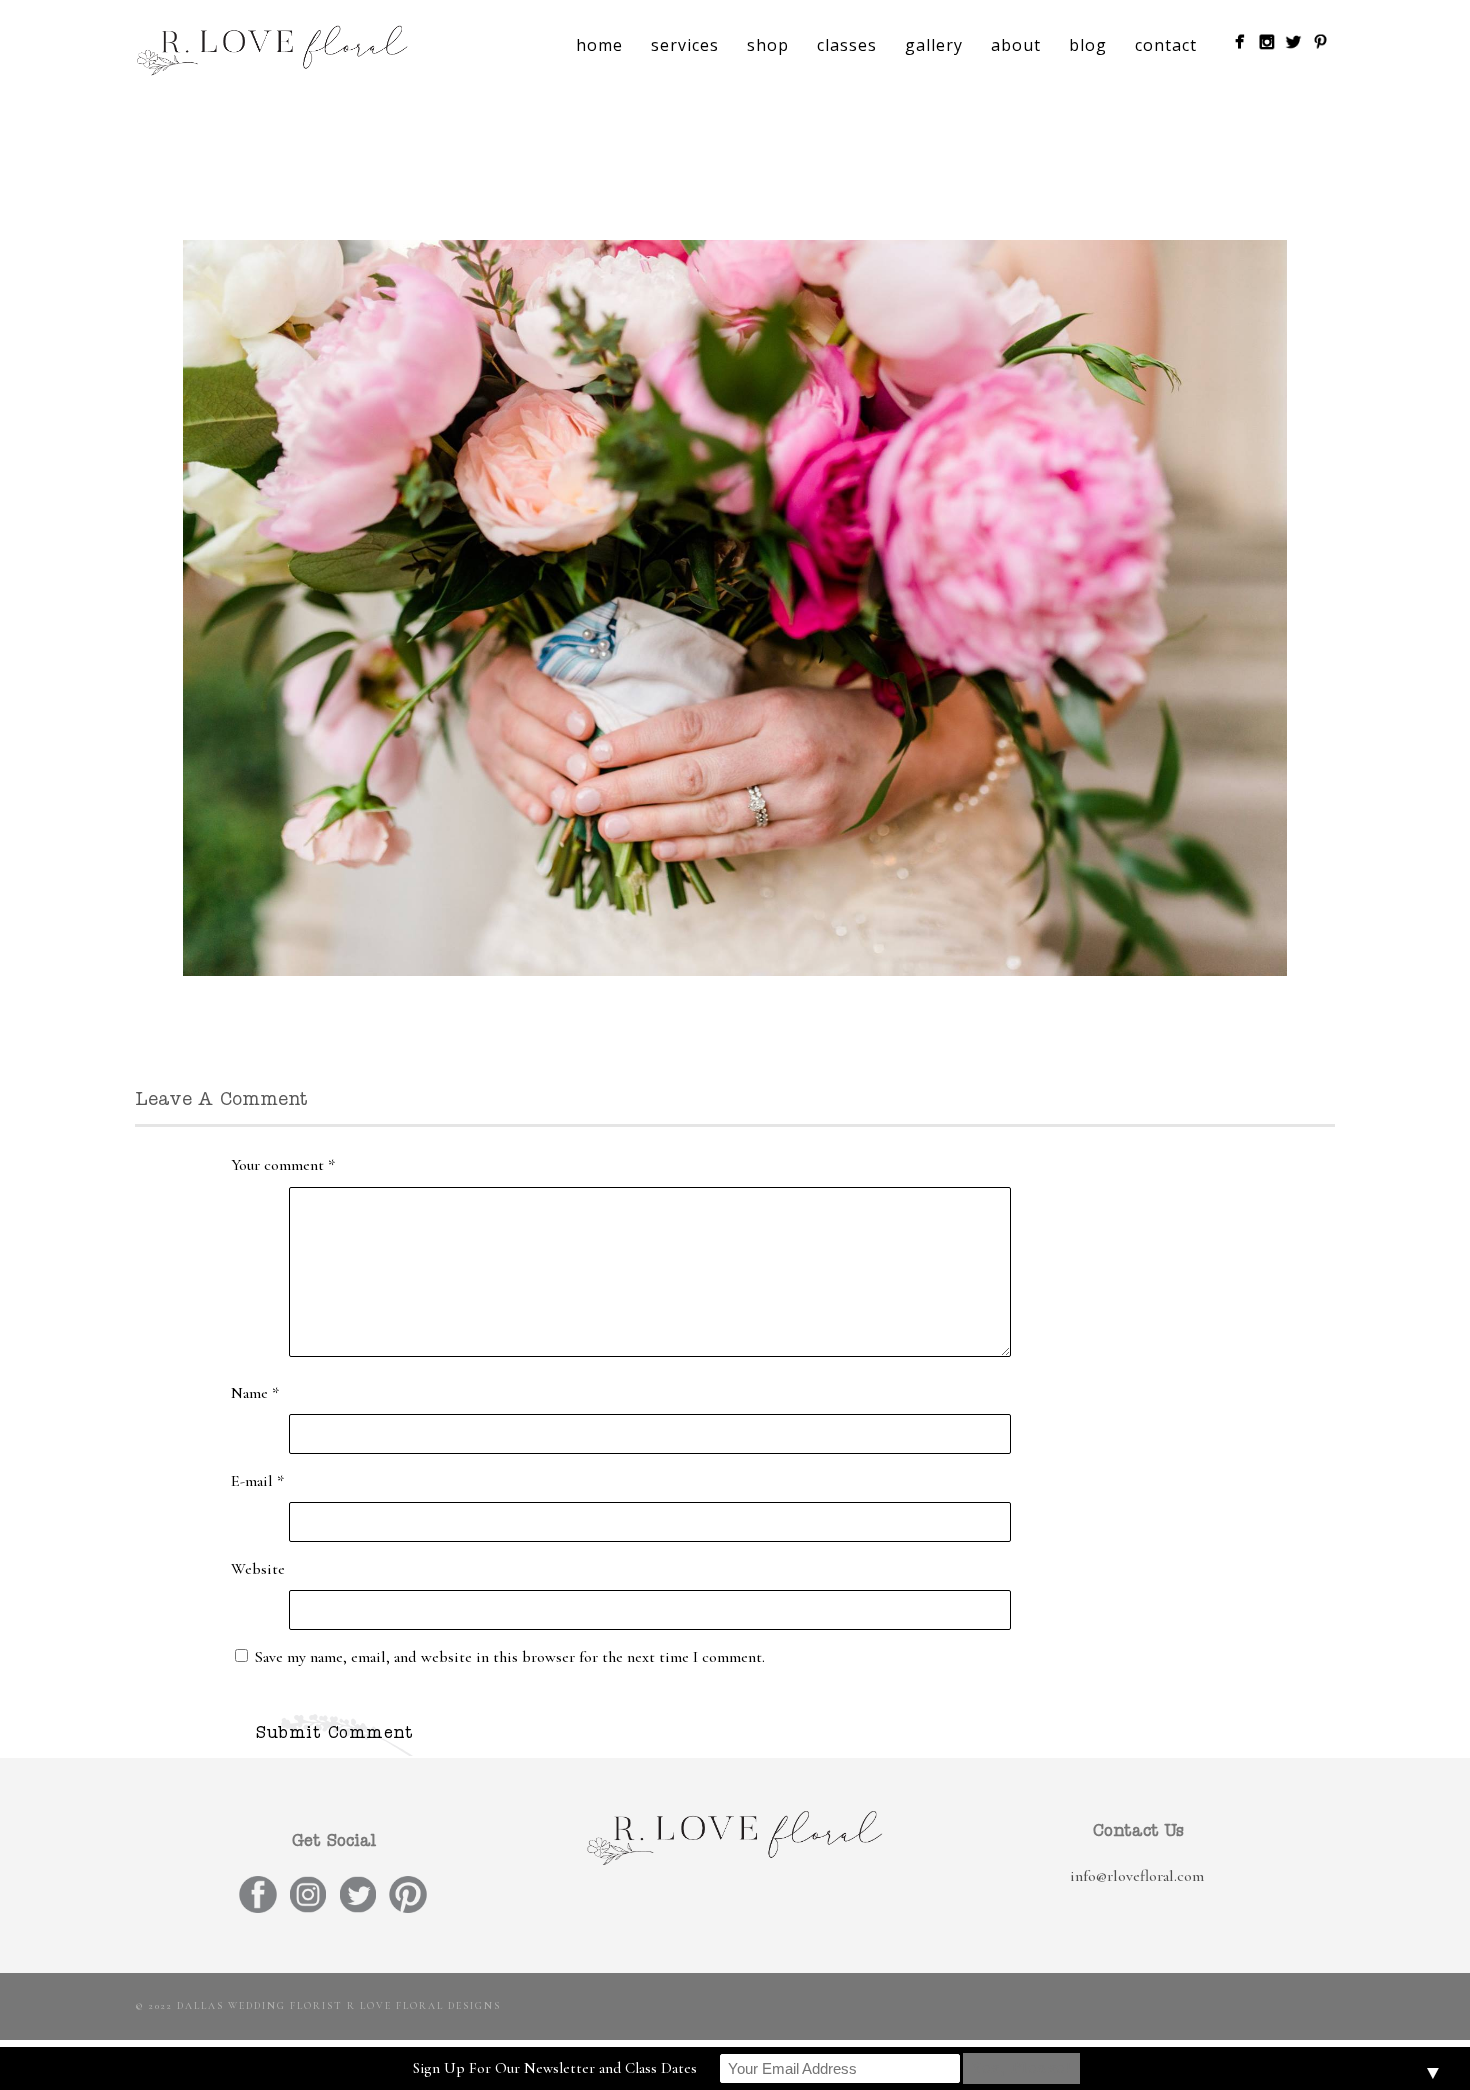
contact (1166, 45)
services (685, 45)
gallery (934, 45)
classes (847, 45)
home (599, 45)
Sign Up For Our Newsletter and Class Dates (555, 2068)
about (1016, 45)
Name (255, 1393)
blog (1088, 45)
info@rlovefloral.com (1137, 1876)
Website (258, 1569)
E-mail (257, 1481)
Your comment (283, 1165)
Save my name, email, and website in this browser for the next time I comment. (510, 1657)
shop (768, 45)
